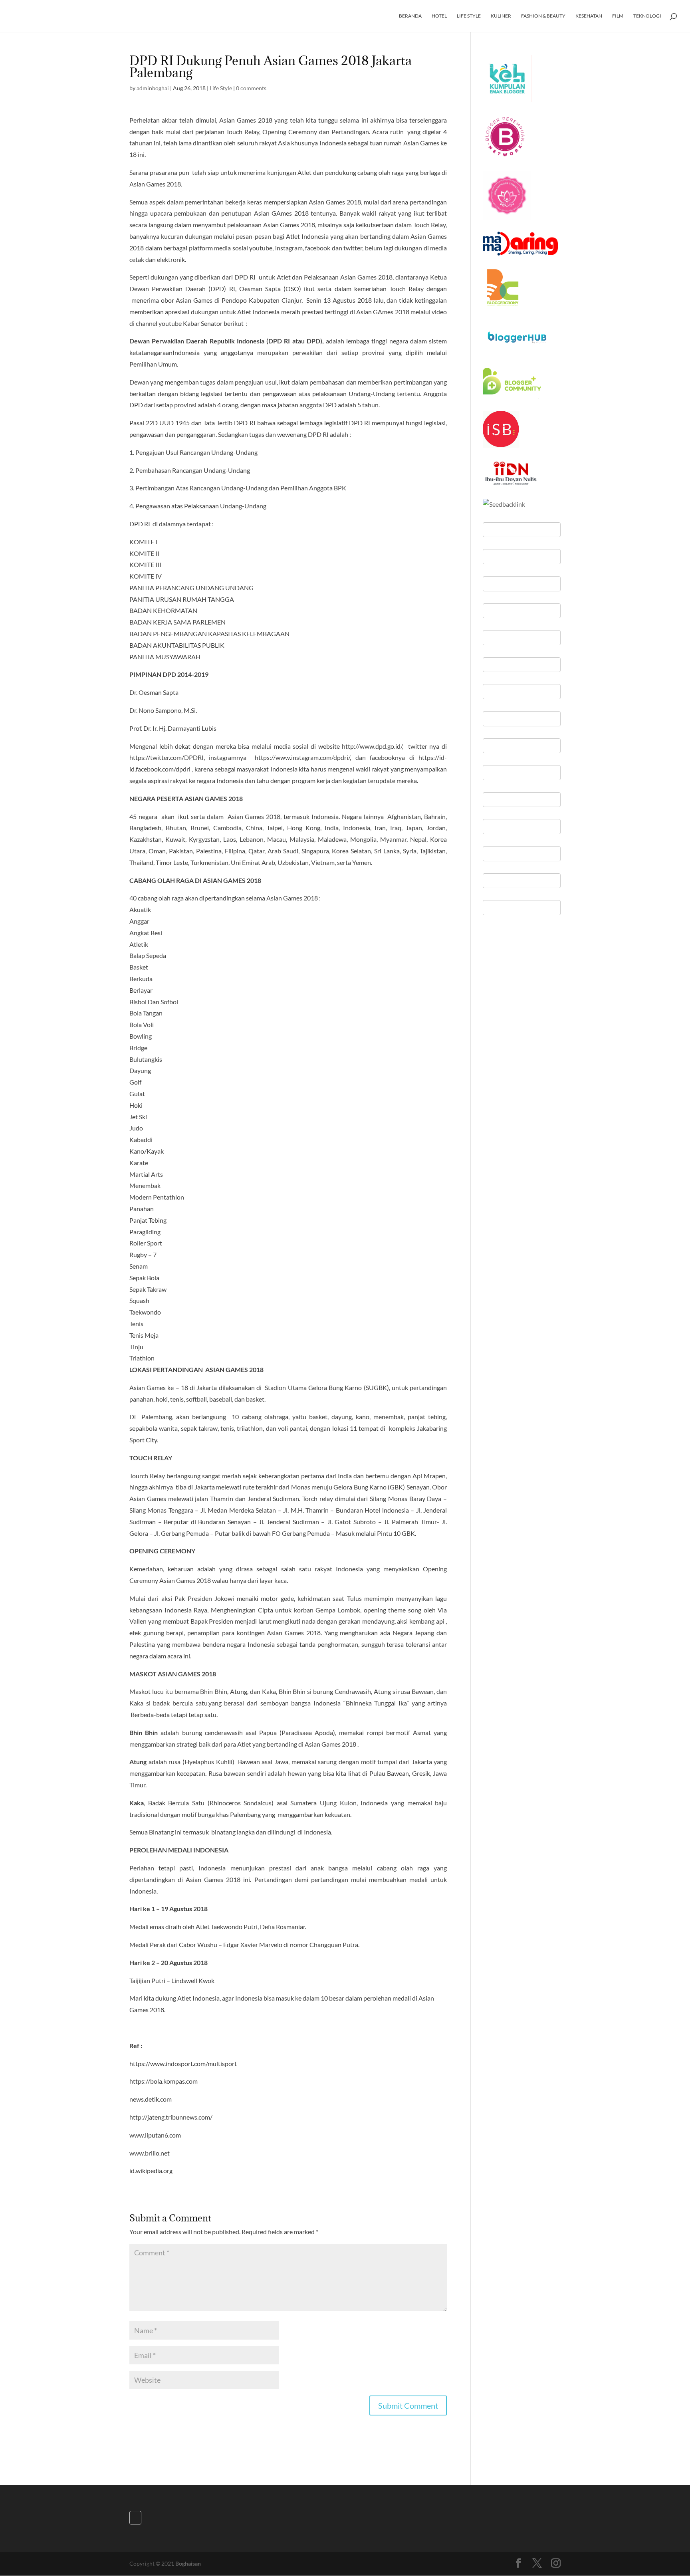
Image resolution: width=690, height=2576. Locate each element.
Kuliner (501, 16)
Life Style (469, 16)
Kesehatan (589, 16)
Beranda (410, 16)
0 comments (251, 88)
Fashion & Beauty (543, 16)
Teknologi (647, 16)
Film (618, 16)
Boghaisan (188, 2563)
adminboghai (153, 88)
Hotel (439, 16)
